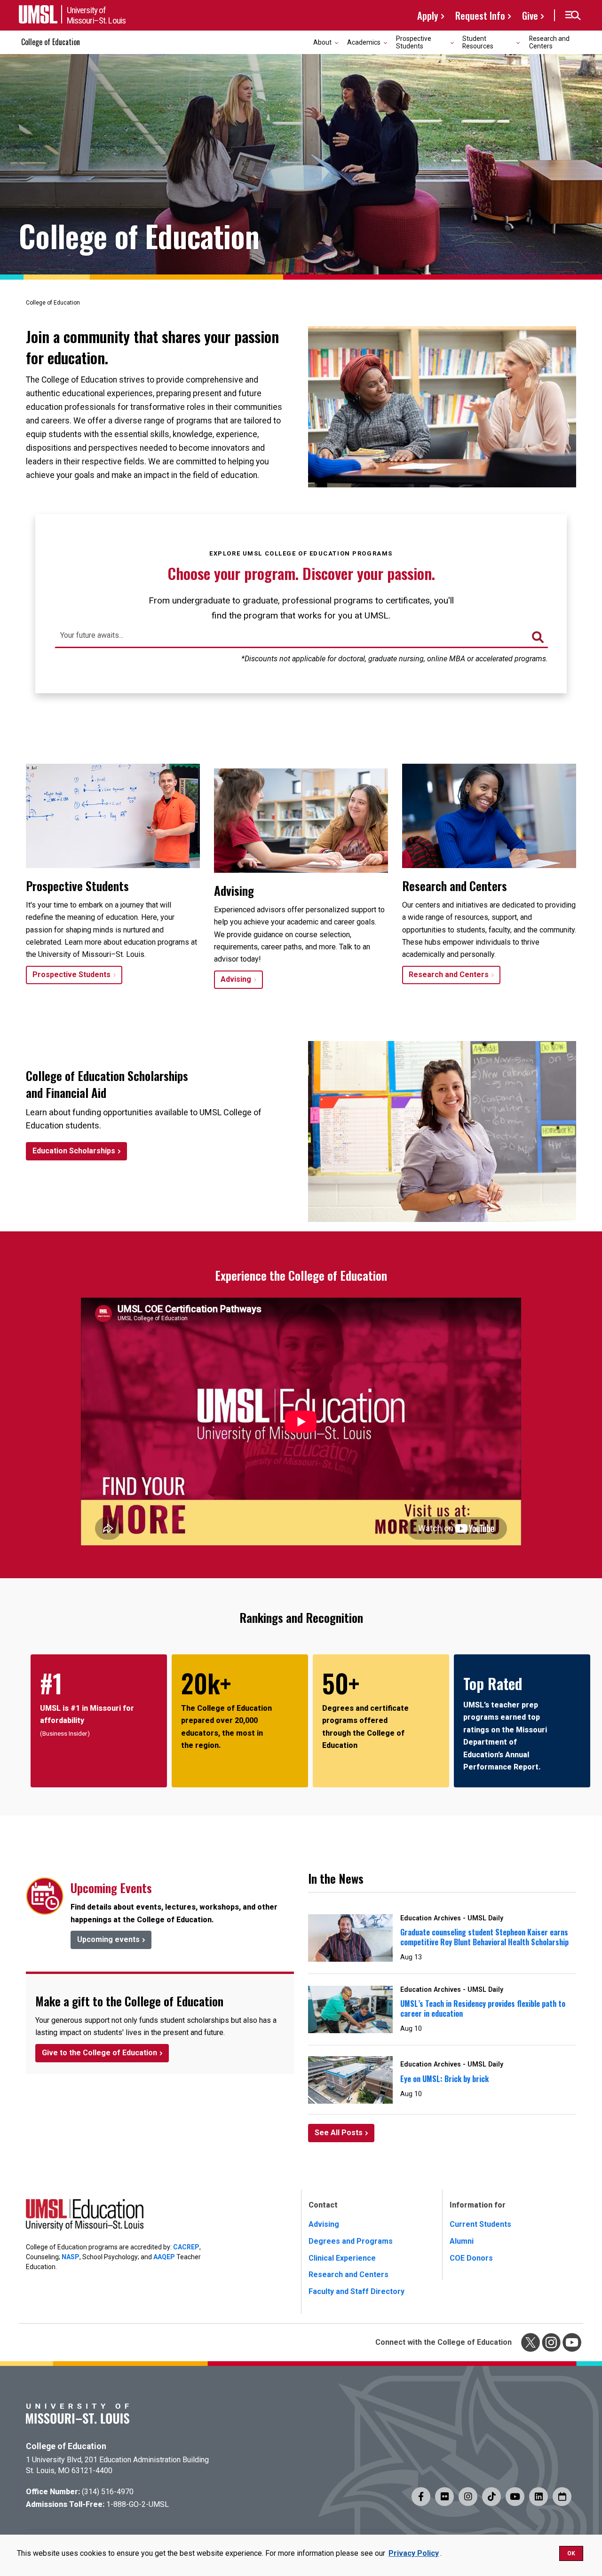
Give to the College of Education (99, 2053)
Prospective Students (71, 975)
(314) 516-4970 (108, 2492)
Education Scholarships (74, 1151)
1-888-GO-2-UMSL (138, 2504)
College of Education (51, 42)
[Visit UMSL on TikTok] (491, 2497)
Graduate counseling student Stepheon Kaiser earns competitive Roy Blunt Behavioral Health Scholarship (484, 1937)
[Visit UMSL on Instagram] (468, 2497)
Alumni (462, 2241)
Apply (428, 15)
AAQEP (164, 2257)
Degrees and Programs (351, 2241)
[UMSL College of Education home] (85, 2217)
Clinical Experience (342, 2258)
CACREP (186, 2247)
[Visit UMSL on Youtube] (515, 2497)
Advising (236, 979)
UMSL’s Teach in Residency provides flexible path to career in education (483, 2008)
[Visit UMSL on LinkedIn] (539, 2497)
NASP (71, 2257)
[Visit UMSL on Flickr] (444, 2497)
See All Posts (339, 2133)
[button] (573, 16)
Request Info (480, 15)
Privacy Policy (414, 2553)
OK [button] (571, 2553)
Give (530, 15)
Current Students (480, 2224)
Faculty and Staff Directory (356, 2291)
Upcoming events (108, 1939)
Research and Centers (549, 42)
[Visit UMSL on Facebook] (421, 2497)
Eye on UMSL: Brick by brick (444, 2079)
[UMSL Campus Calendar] (562, 2497)
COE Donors (471, 2258)
